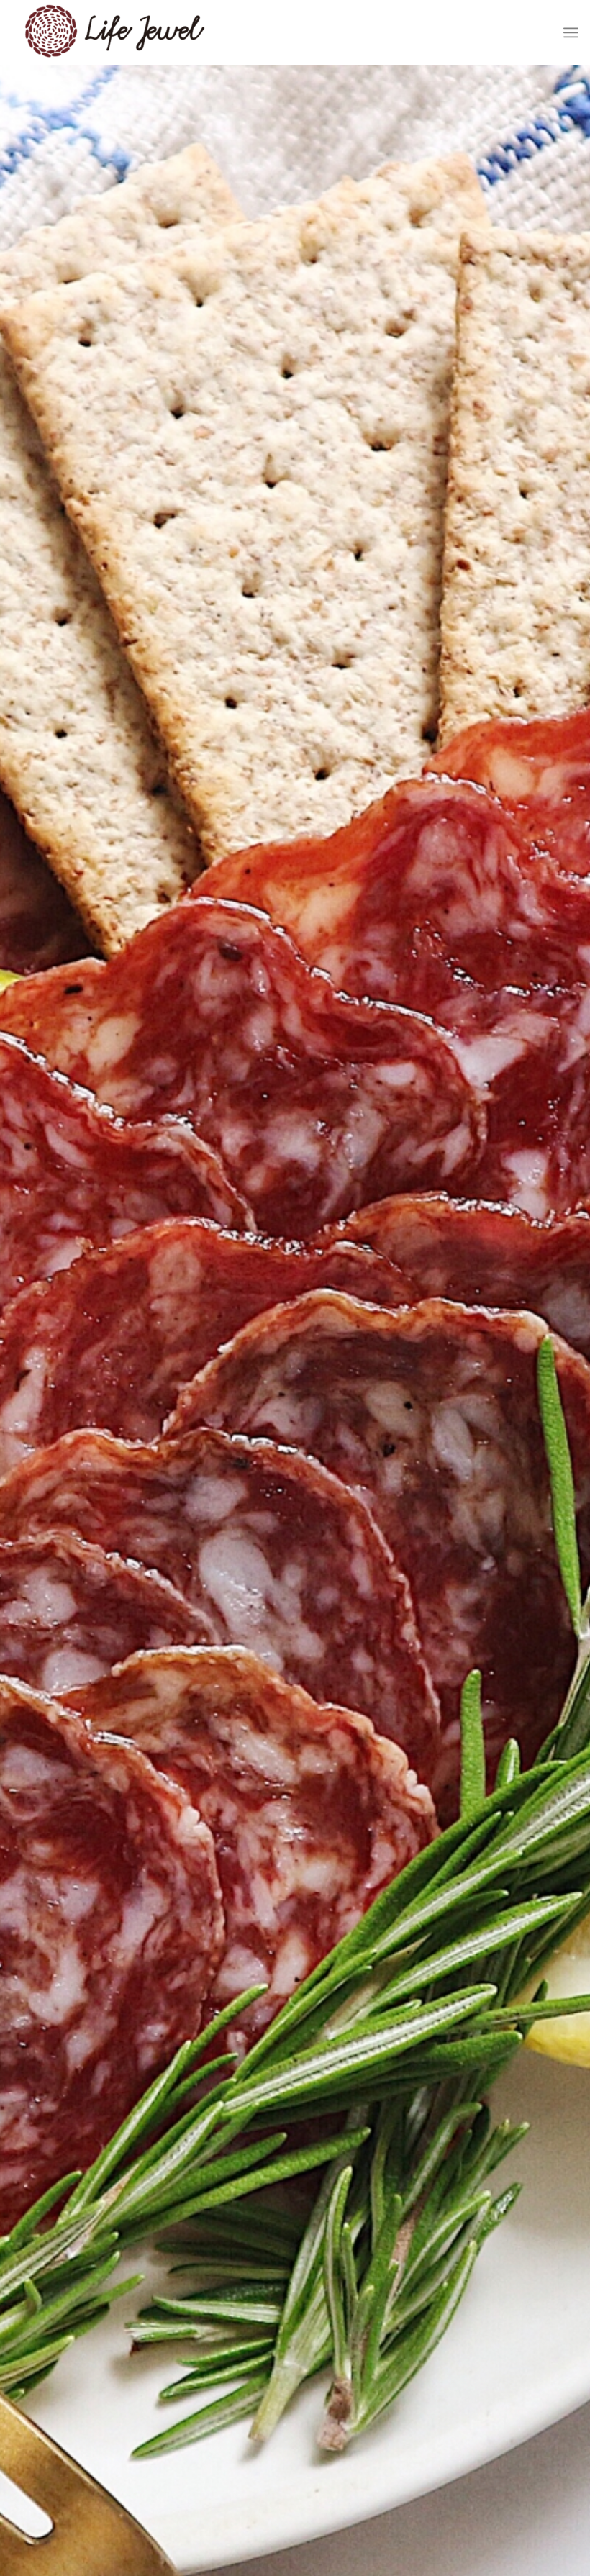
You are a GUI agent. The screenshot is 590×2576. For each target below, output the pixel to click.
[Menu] (571, 32)
